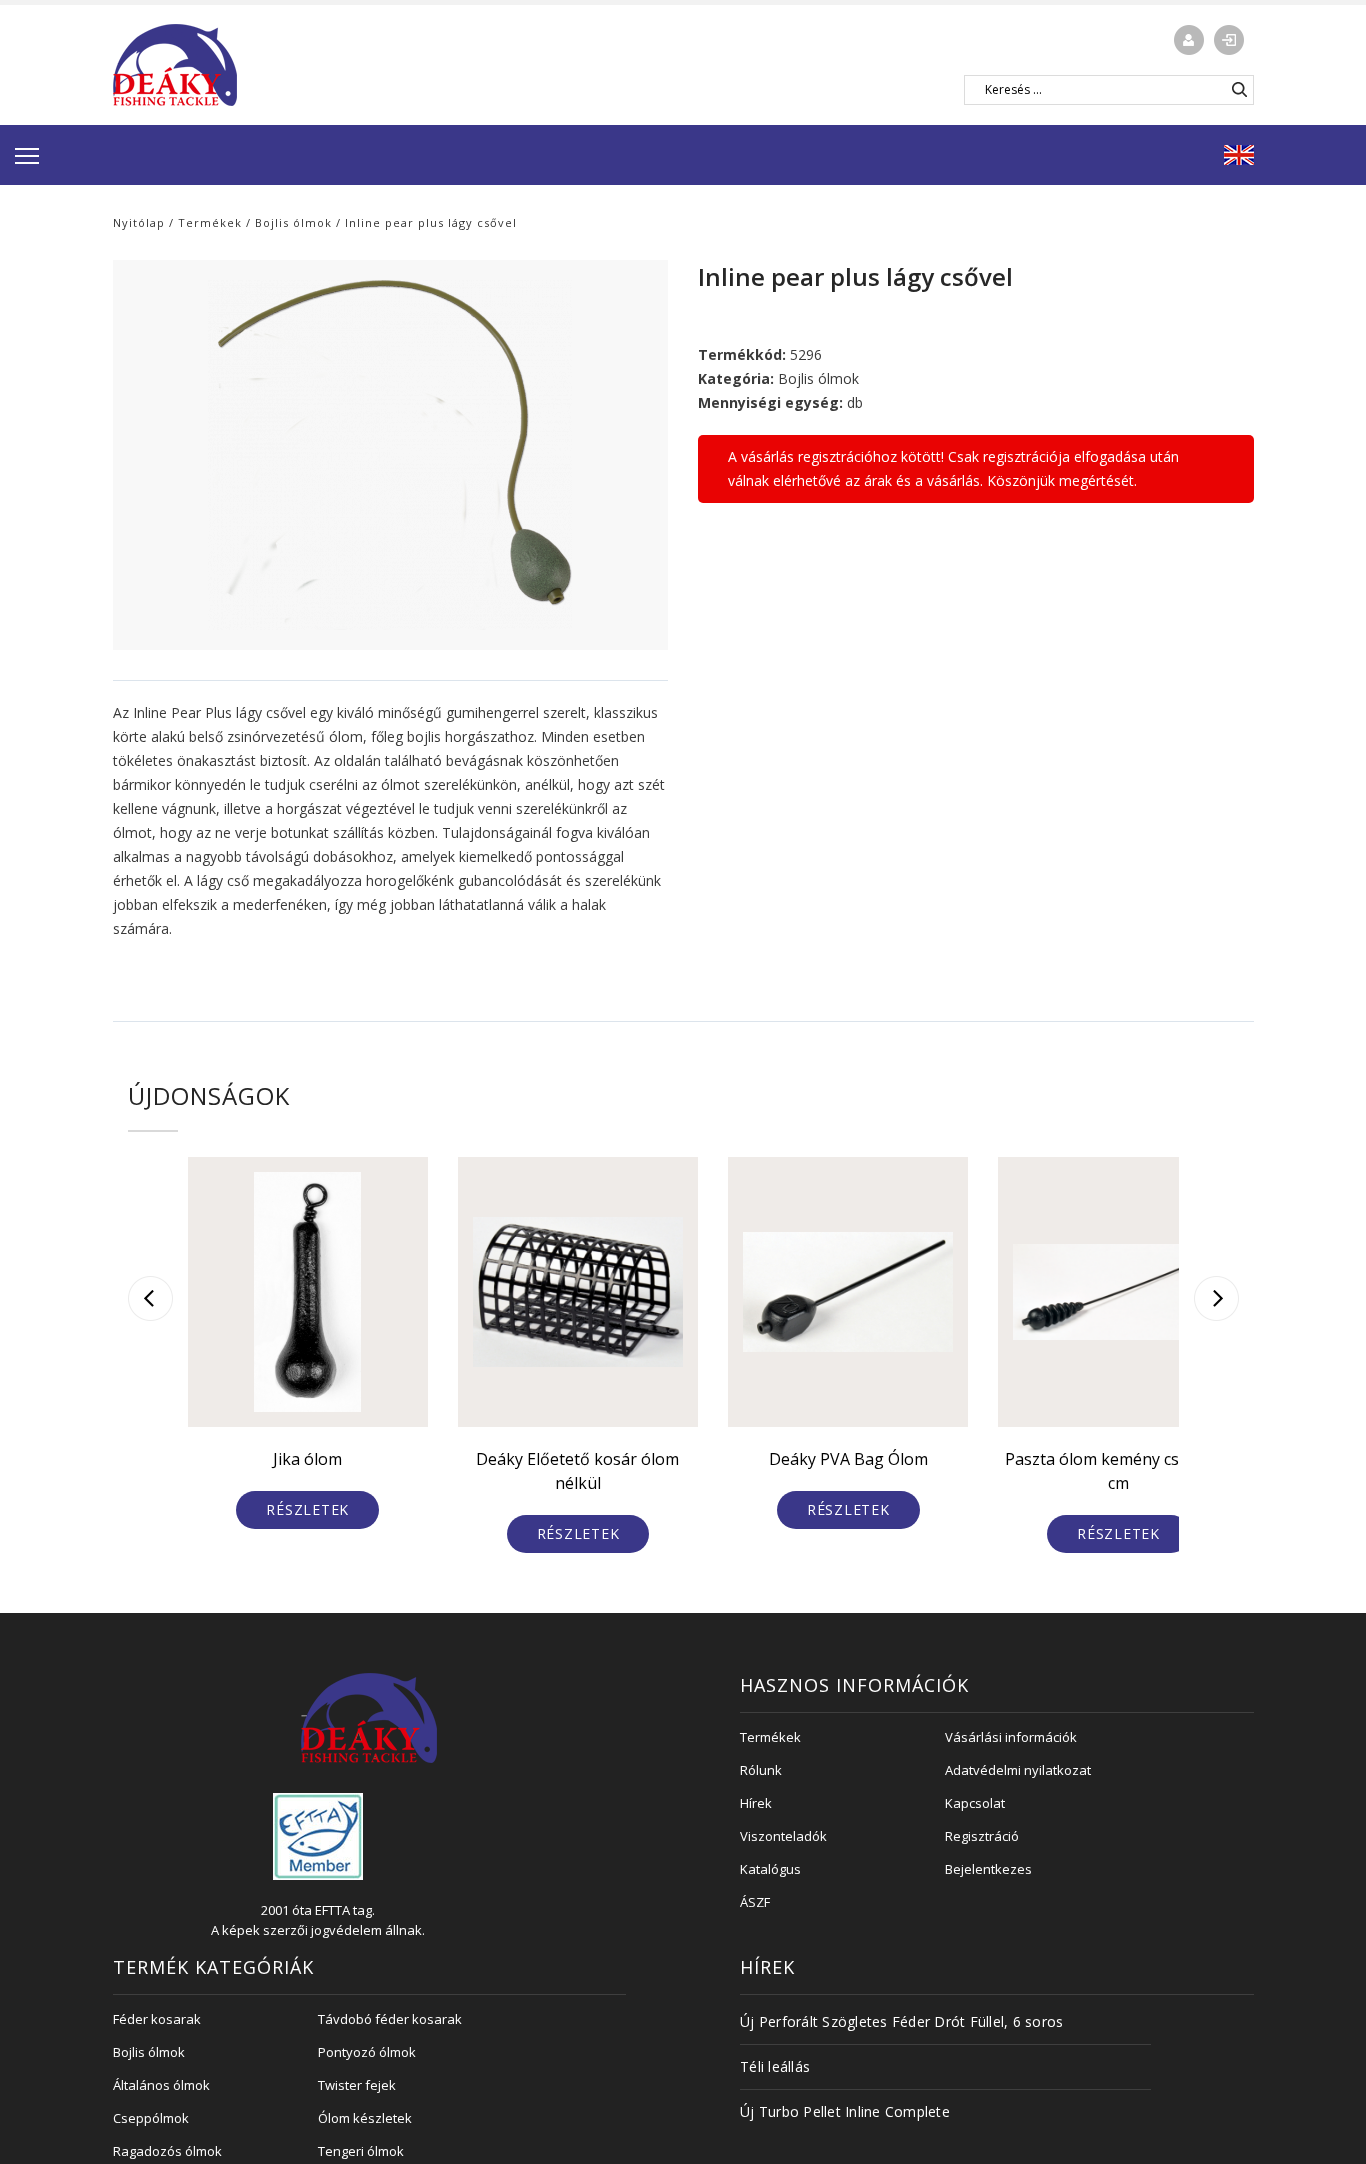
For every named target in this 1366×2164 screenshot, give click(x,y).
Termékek (210, 222)
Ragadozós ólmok (167, 2151)
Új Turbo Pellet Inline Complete (845, 2111)
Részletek (307, 1509)
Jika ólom (307, 1459)
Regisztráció (982, 1836)
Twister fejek (357, 2085)
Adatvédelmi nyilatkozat (1018, 1770)
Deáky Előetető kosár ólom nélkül (577, 1471)
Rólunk (761, 1770)
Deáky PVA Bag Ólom (848, 1459)
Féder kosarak (157, 2019)
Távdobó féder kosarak (390, 2019)
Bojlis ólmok (293, 222)
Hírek (756, 1803)
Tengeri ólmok (361, 2151)
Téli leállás (775, 2066)
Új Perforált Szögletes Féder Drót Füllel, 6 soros (901, 2021)
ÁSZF (755, 1902)
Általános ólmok (161, 2085)
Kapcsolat (975, 1803)
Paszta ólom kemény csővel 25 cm (1118, 1471)
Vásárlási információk (1011, 1737)
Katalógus (770, 1869)
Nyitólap (139, 222)
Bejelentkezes (988, 1869)
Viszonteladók (783, 1836)
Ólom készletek (365, 2118)
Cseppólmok (151, 2118)
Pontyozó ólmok (367, 2052)
